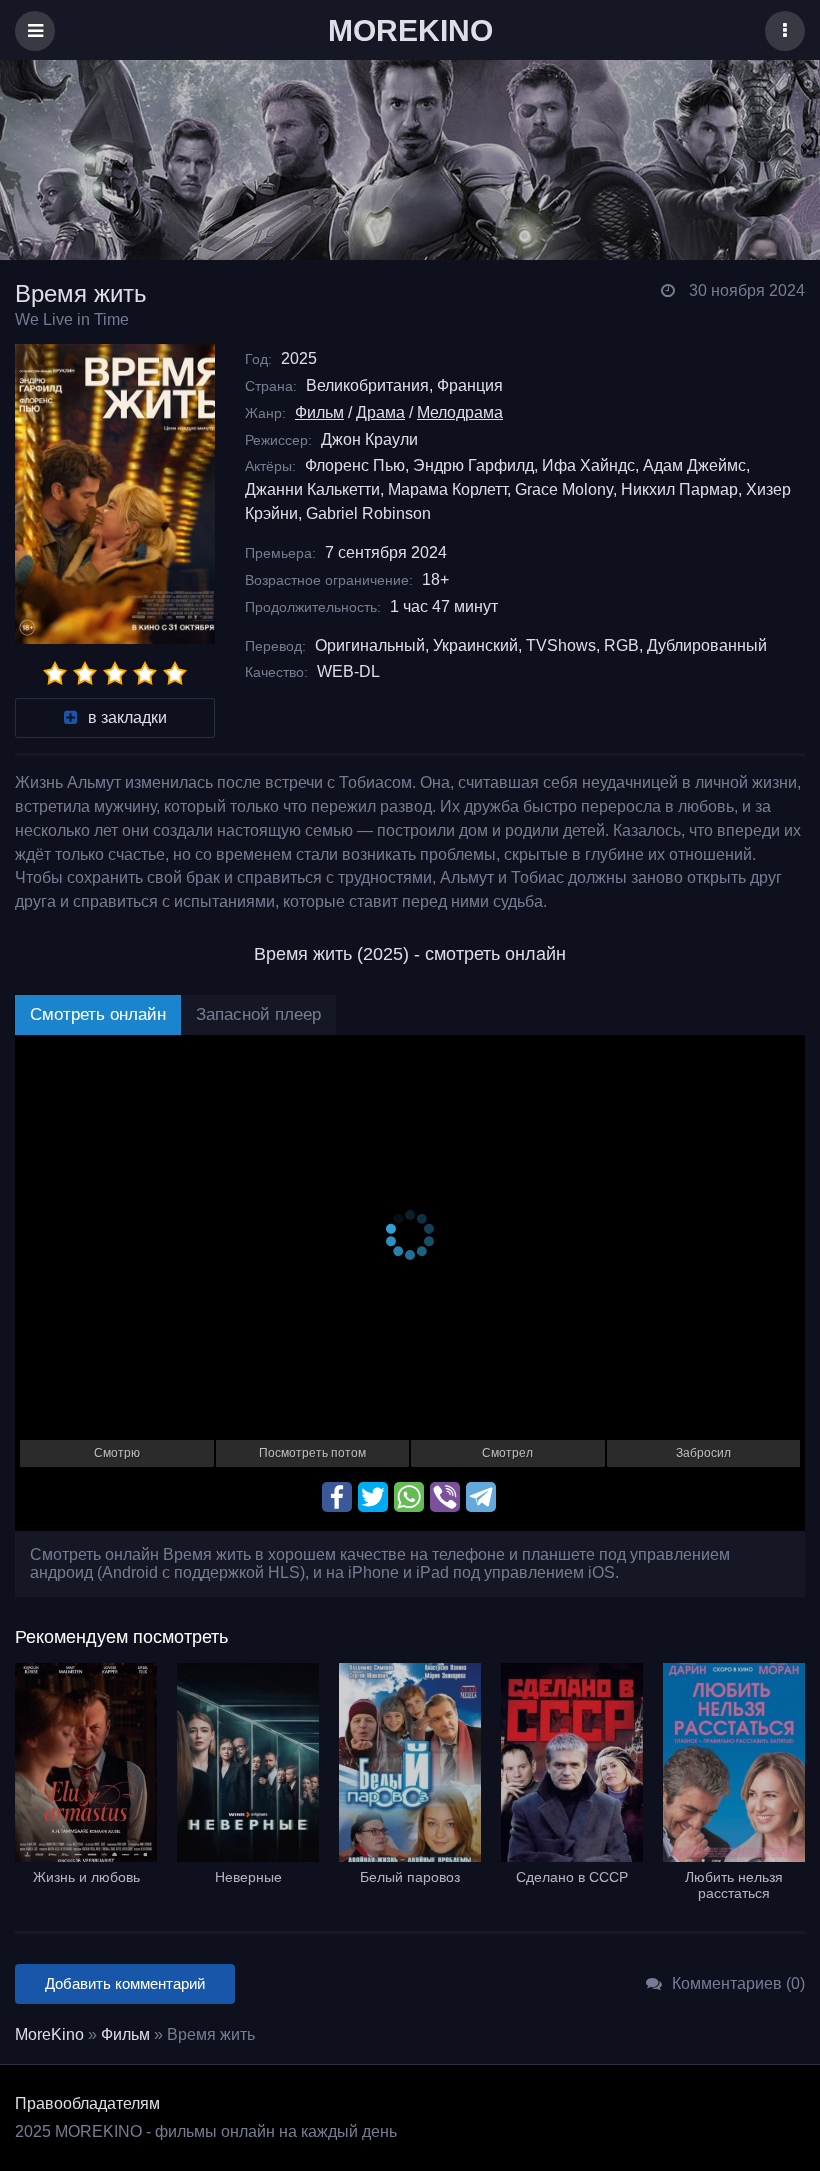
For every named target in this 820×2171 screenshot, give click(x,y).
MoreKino (49, 2034)
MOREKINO (410, 30)
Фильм (319, 412)
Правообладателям (87, 2103)
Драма (380, 412)
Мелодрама (460, 412)
